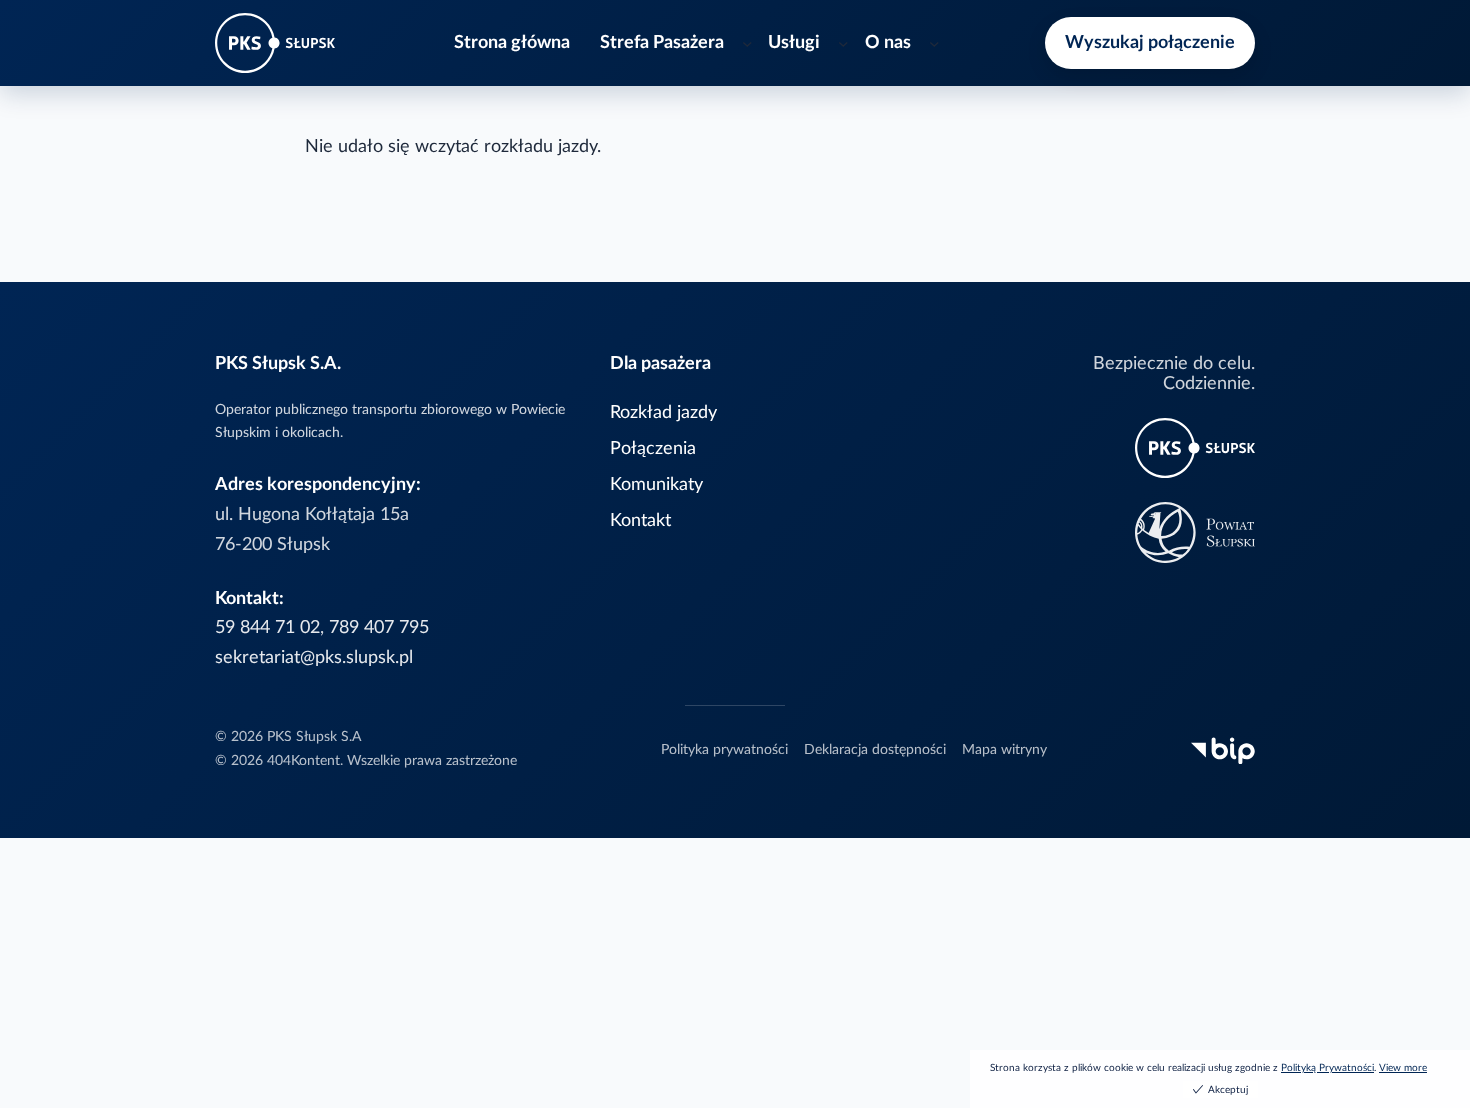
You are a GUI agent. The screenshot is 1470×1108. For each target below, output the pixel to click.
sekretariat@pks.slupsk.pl (314, 657)
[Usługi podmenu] (843, 43)
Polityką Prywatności (1327, 1068)
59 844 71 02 (267, 627)
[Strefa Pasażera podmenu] (747, 43)
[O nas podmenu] (934, 43)
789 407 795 (379, 627)
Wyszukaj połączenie (1150, 42)
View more (1403, 1068)
